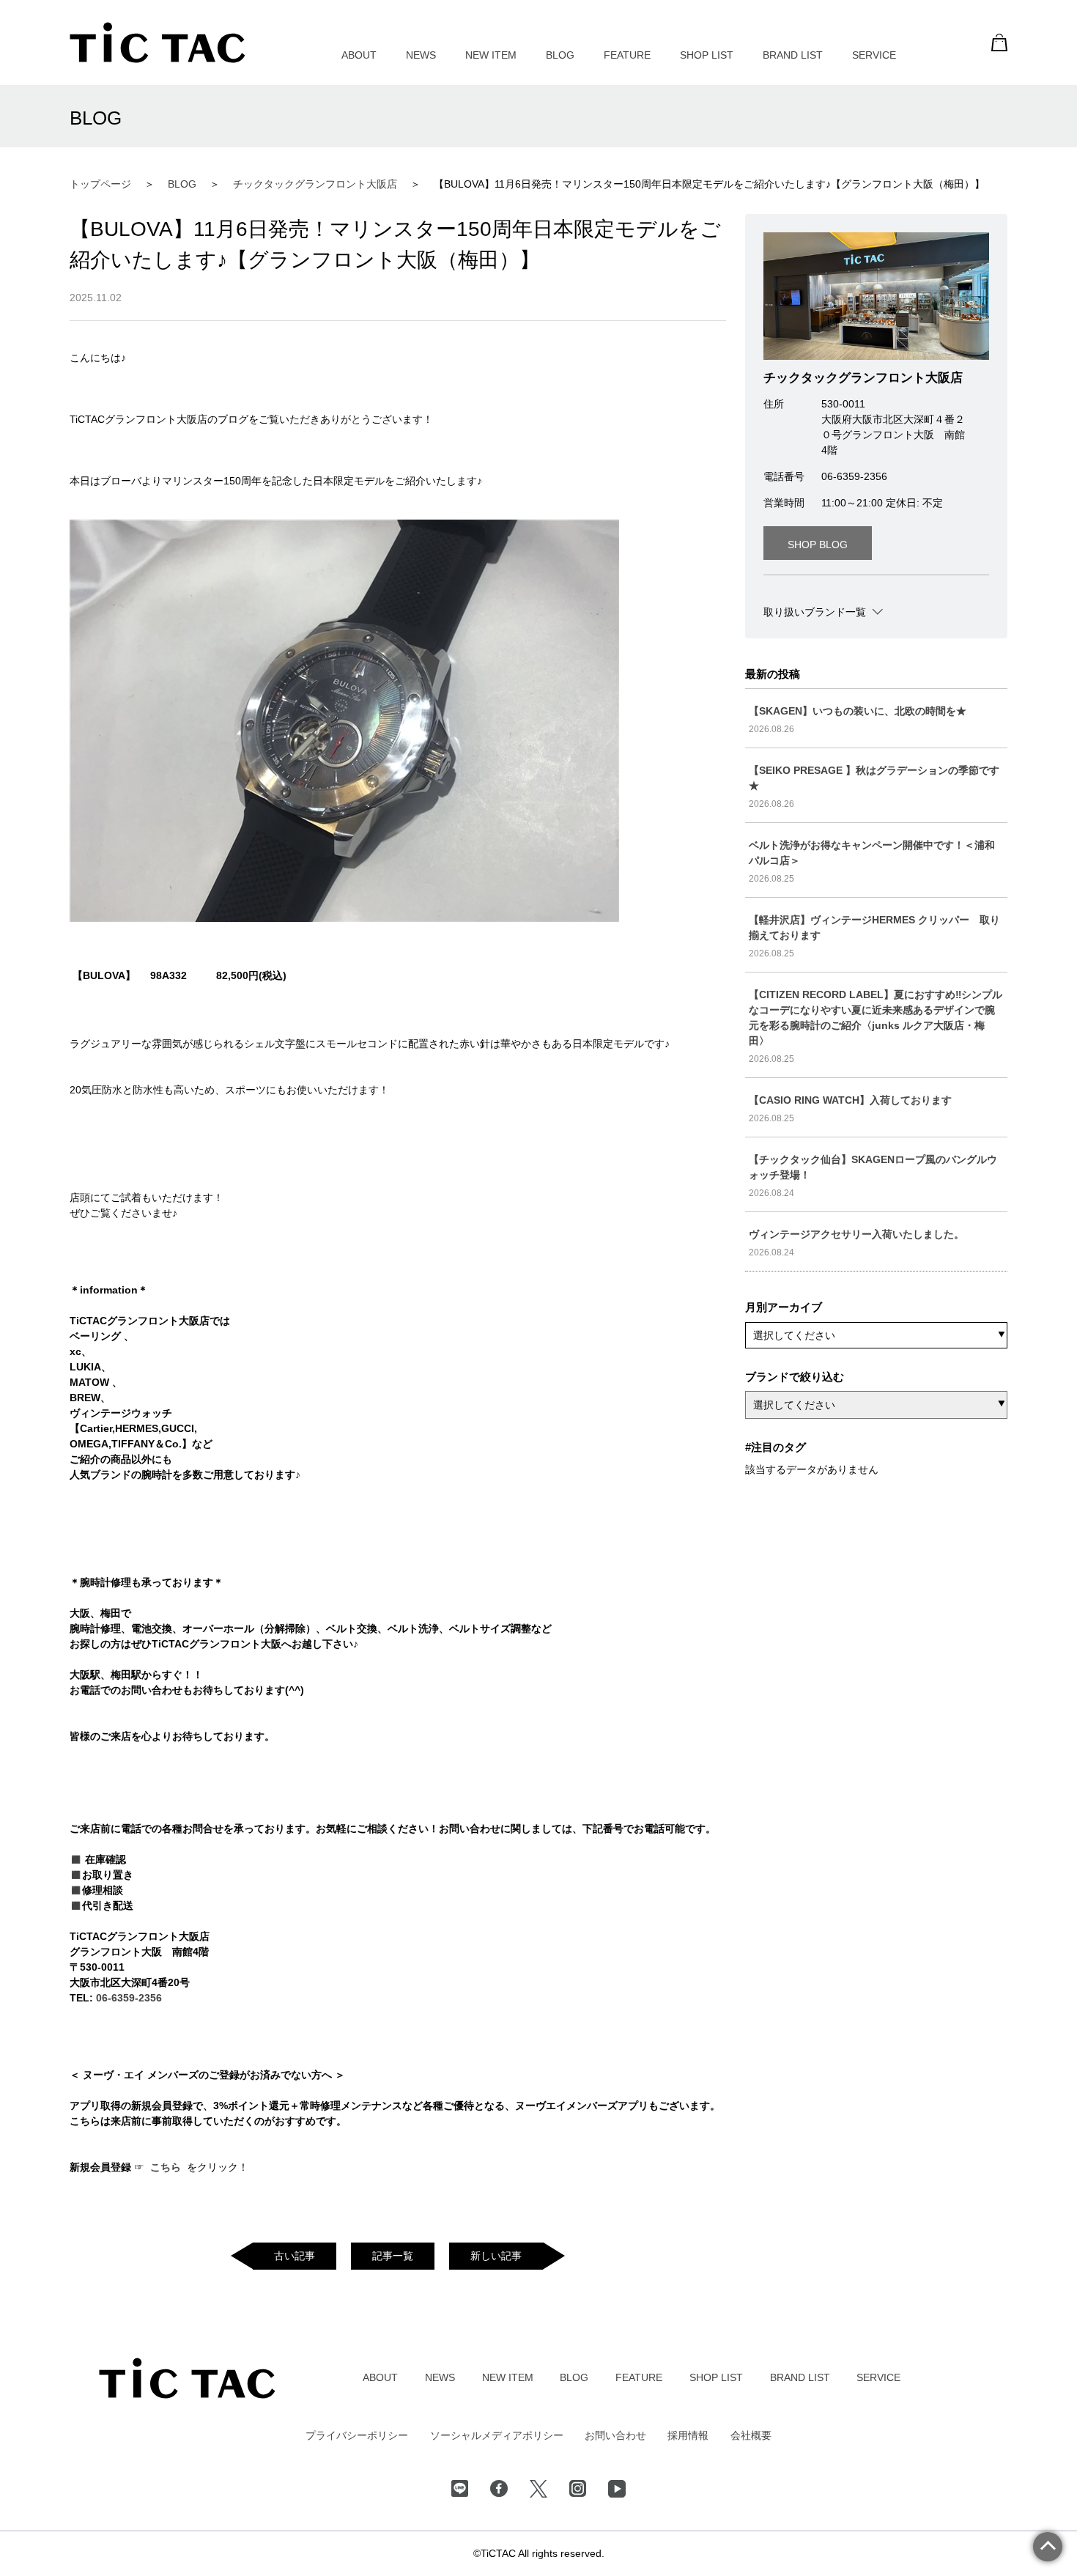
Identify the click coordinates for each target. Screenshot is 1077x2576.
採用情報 (688, 2435)
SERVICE (874, 55)
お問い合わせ (615, 2435)
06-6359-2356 (129, 1998)
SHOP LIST (707, 55)
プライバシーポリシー (357, 2435)
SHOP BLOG (818, 545)
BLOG (560, 55)
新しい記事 (496, 2256)
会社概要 (751, 2435)
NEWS (421, 55)
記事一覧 (393, 2256)
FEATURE (627, 55)
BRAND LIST (793, 55)
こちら (167, 2167)
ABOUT (359, 55)
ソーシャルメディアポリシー (497, 2435)
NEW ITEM (491, 55)
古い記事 (295, 2256)
